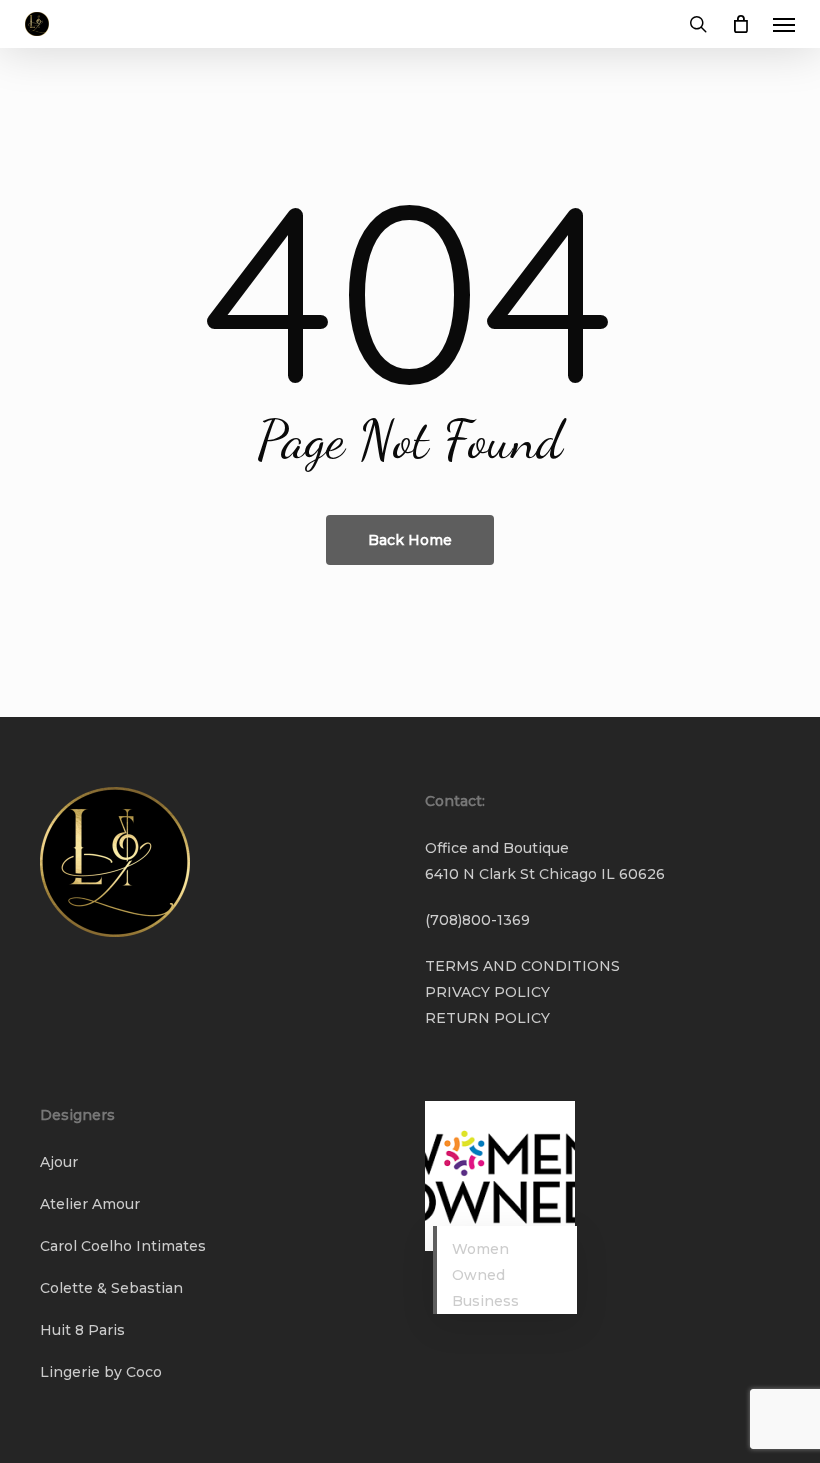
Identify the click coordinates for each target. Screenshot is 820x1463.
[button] (784, 24)
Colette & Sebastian (111, 1288)
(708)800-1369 (477, 920)
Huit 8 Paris (82, 1330)
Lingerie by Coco (101, 1372)
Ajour (59, 1162)
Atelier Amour (90, 1204)
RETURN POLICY (487, 1018)
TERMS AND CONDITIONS (522, 966)
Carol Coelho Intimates (123, 1246)
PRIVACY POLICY (487, 992)
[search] (698, 24)
